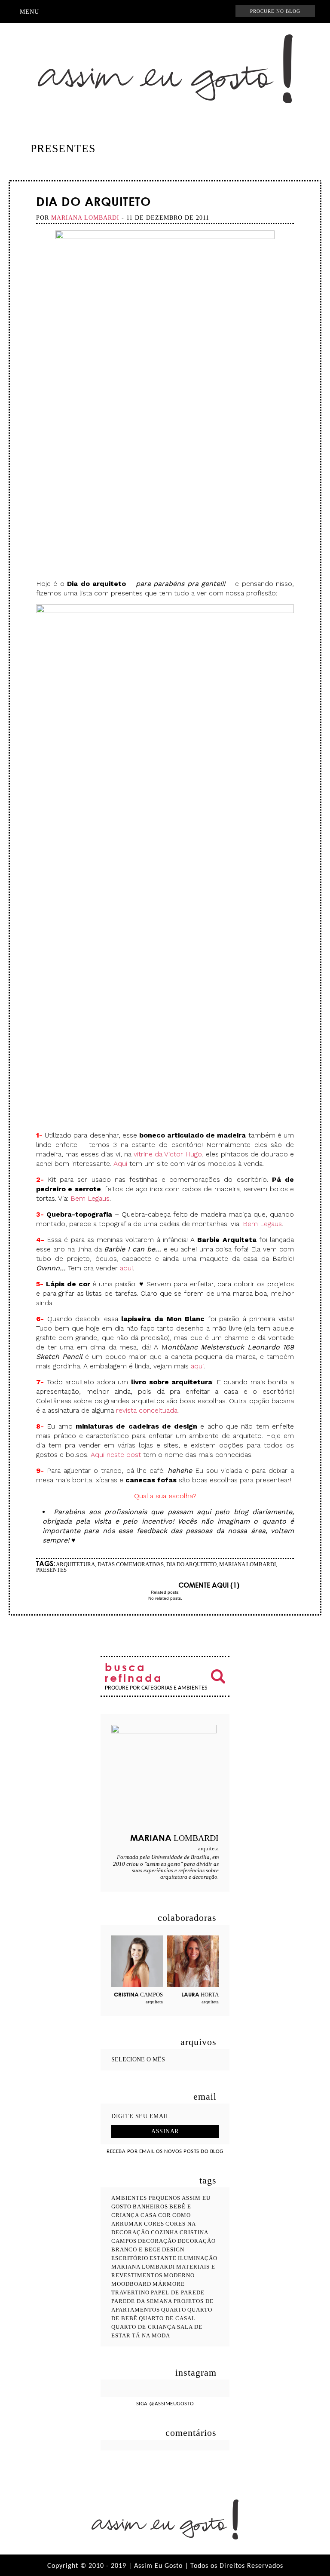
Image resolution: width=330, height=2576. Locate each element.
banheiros (150, 2206)
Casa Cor (156, 2215)
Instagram (127, 12)
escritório (130, 2258)
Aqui (120, 1164)
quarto (174, 2310)
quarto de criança (144, 2327)
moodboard (131, 2284)
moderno (179, 2275)
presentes (51, 1570)
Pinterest (153, 12)
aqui (126, 1268)
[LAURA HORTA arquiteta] (193, 1961)
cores (154, 2224)
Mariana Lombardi (247, 1564)
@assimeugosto (172, 2404)
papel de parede (178, 2292)
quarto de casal (167, 2318)
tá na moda (151, 2335)
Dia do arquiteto (93, 201)
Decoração (157, 2241)
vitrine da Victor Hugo (168, 1154)
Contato (199, 12)
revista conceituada (147, 1410)
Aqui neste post (117, 1455)
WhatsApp (215, 12)
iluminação (198, 2258)
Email (146, 1585)
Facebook (140, 12)
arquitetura (75, 1564)
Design (173, 2249)
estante (163, 2258)
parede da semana (142, 2301)
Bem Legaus (90, 1198)
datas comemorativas (131, 1564)
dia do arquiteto (191, 1564)
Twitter (168, 12)
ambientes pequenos (146, 2198)
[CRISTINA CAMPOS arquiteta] (137, 1961)
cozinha (165, 2232)
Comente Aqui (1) (209, 1585)
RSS (183, 12)
